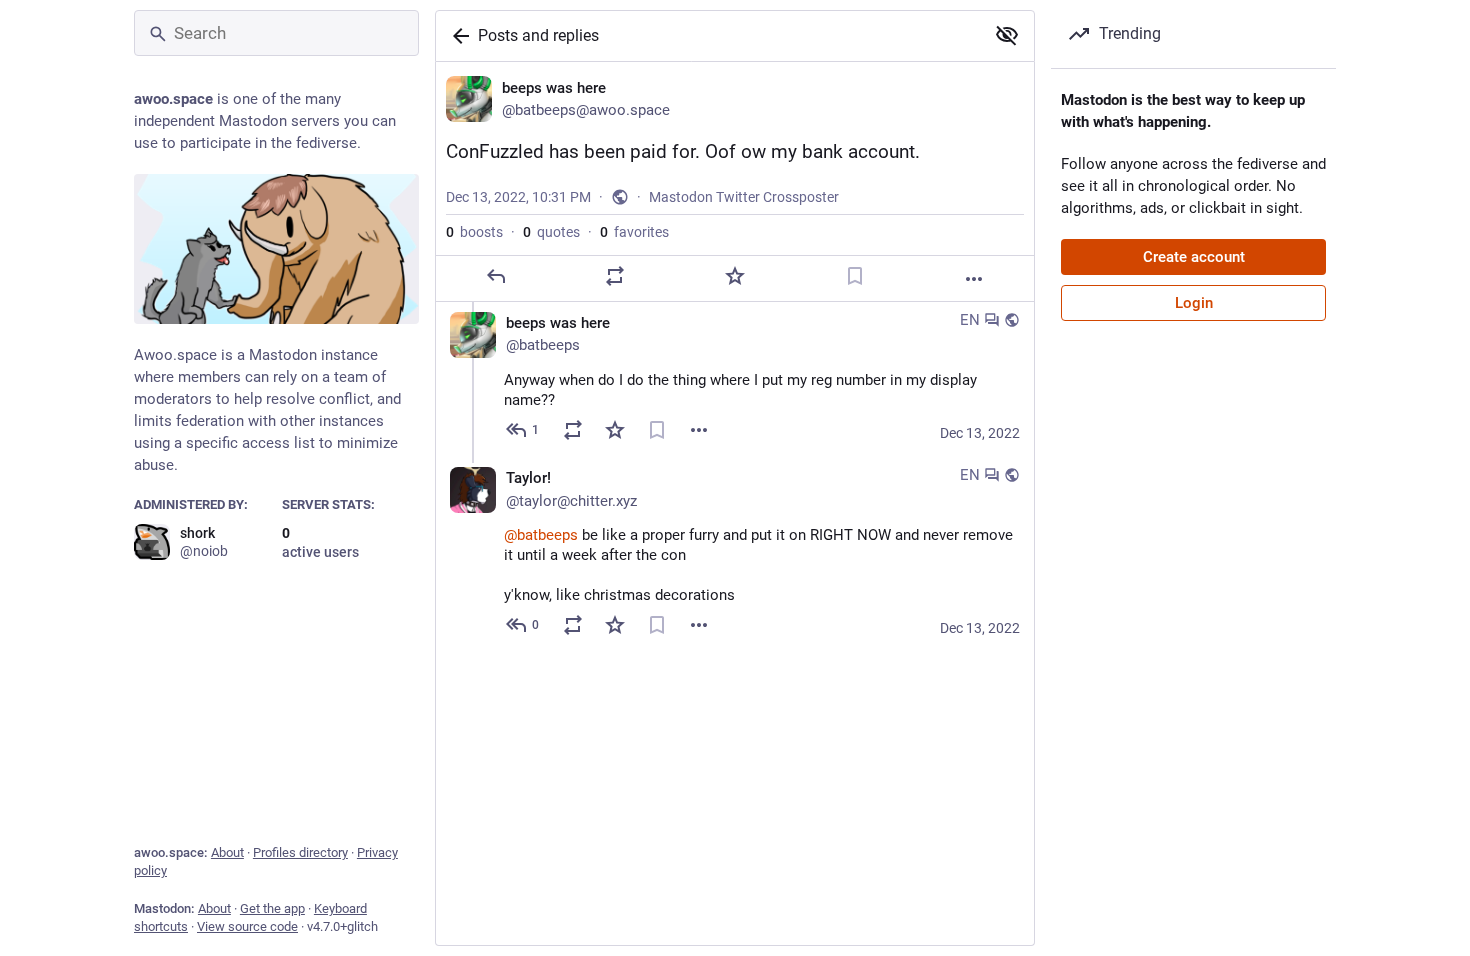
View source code (247, 926)
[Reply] (496, 276)
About (227, 852)
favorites (634, 232)
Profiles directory (300, 852)
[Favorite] (735, 276)
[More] (974, 279)
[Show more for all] (1007, 35)
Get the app (272, 908)
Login (1194, 303)
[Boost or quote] (615, 276)
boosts (474, 232)
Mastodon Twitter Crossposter (744, 197)
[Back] (457, 36)
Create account (1194, 257)
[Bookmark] (855, 276)
